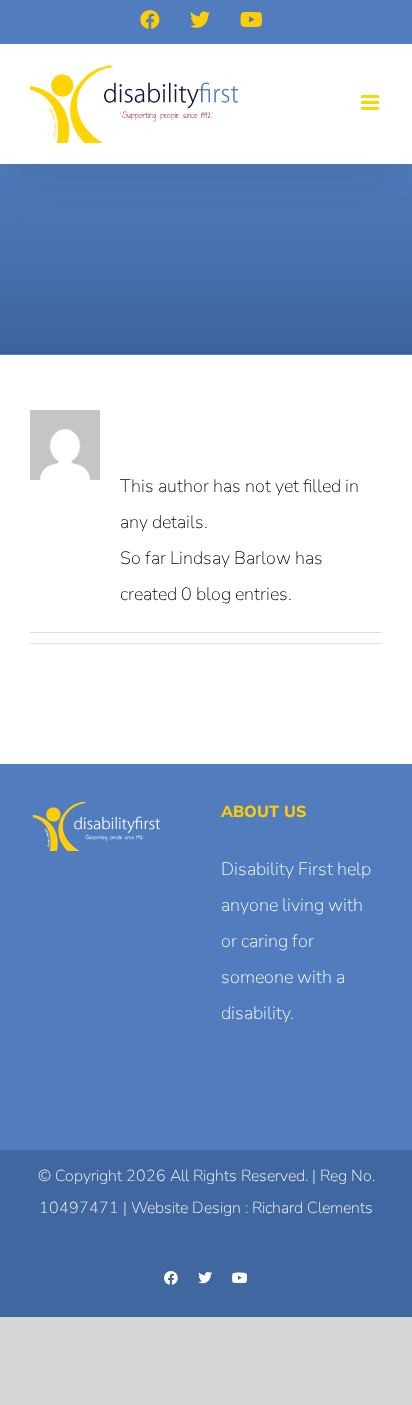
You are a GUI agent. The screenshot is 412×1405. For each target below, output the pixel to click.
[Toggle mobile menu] (371, 102)
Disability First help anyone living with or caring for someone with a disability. (296, 941)
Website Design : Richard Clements (252, 1208)
